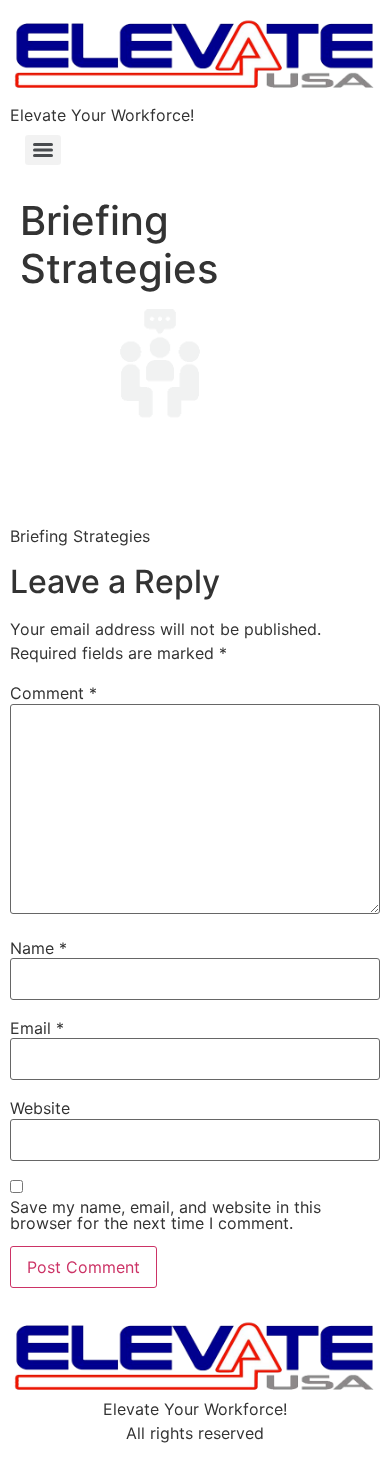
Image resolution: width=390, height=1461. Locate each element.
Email (37, 1028)
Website (40, 1108)
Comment (53, 693)
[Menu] (43, 150)
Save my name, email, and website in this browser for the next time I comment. (165, 1215)
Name (38, 948)
